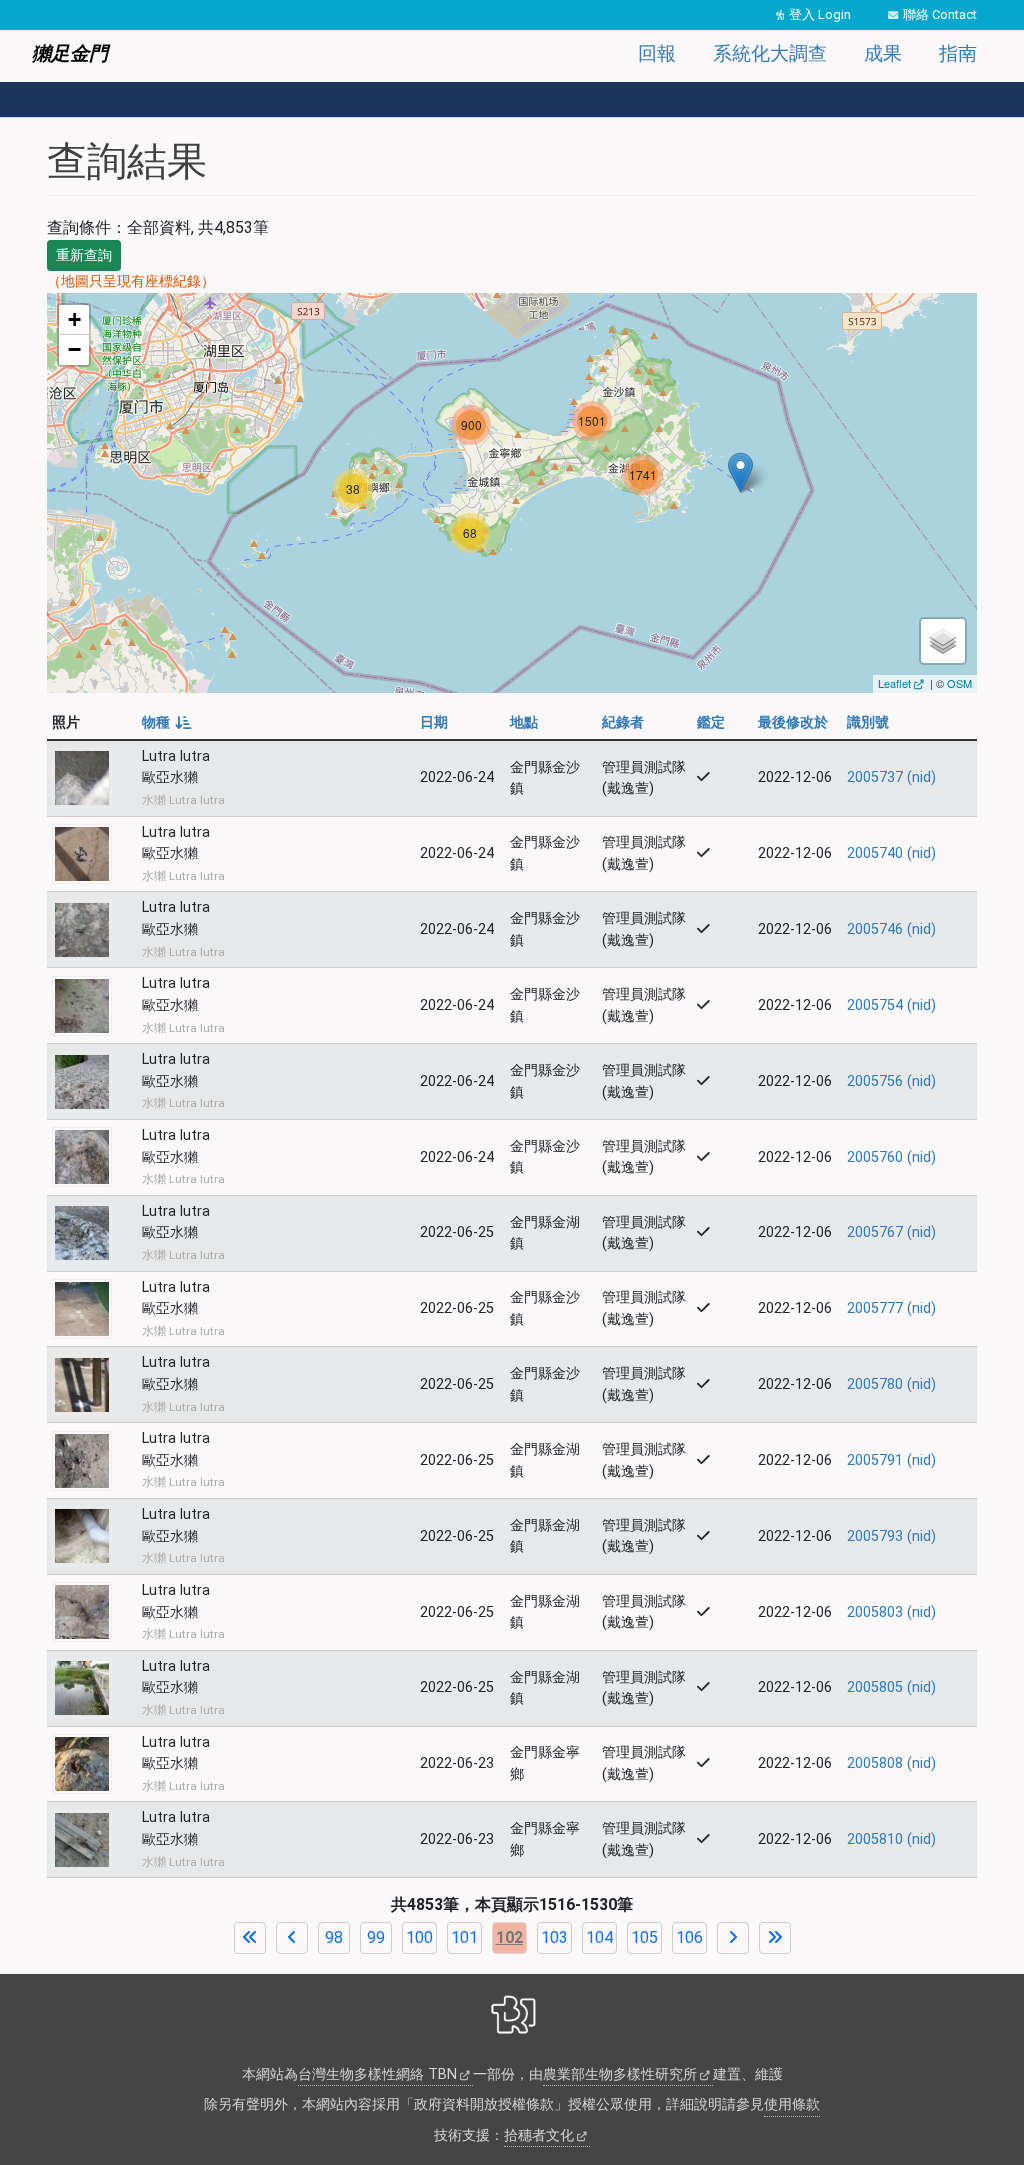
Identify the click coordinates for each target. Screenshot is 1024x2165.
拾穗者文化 (539, 2135)
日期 (434, 722)
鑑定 (711, 722)
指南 (958, 53)
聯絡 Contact (940, 14)
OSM (959, 683)
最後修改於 (793, 722)
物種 (165, 722)
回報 (657, 53)
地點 (524, 722)
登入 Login (820, 14)
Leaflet (894, 683)
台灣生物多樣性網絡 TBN (377, 2074)
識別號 (868, 722)
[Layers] (943, 641)
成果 (883, 53)
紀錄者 (623, 722)
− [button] (74, 349)
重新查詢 (84, 255)
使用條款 (792, 2104)
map (509, 492)
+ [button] (74, 319)
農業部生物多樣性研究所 (620, 2074)
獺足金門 (70, 53)
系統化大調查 (770, 53)
